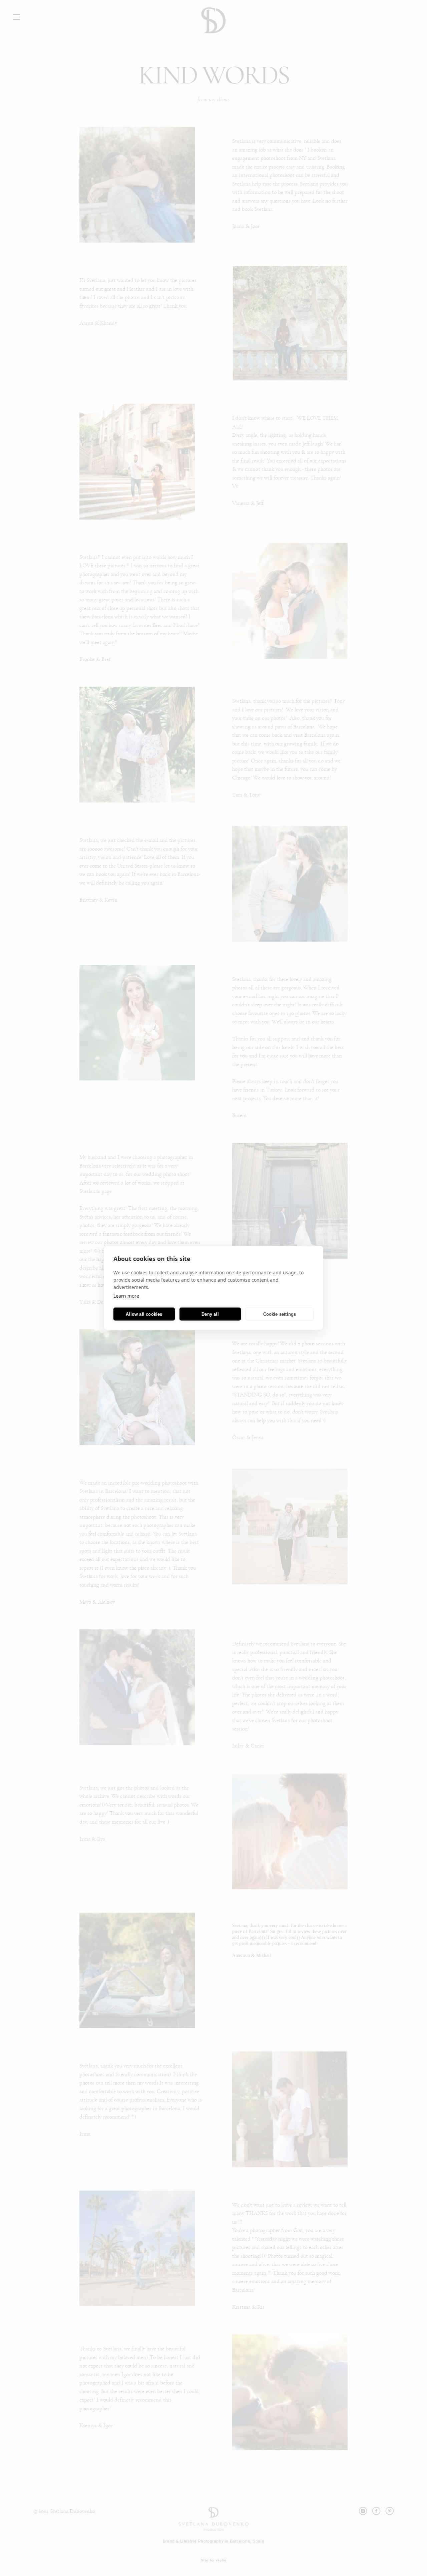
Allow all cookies (144, 1314)
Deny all (210, 1314)
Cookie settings (280, 1314)
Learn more (126, 1296)
